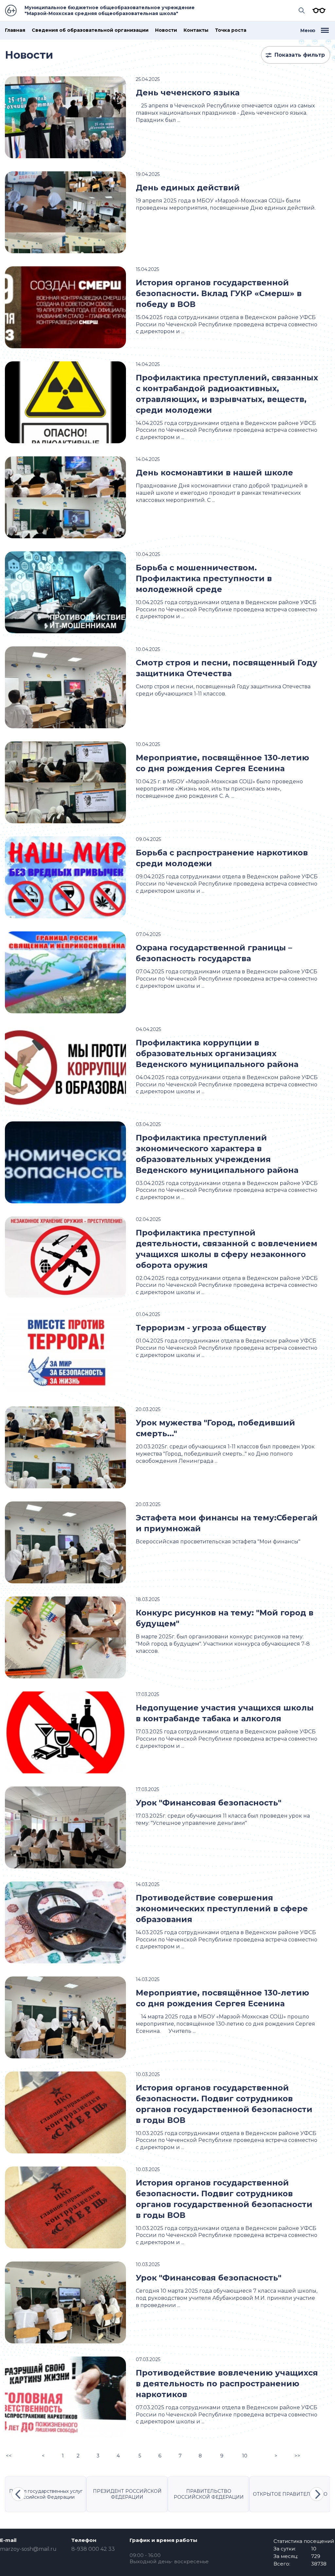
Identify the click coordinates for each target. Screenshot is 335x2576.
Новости (166, 30)
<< (9, 2456)
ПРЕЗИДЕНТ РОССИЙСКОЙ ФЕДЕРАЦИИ (127, 2494)
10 (245, 2456)
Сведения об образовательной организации (90, 30)
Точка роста (231, 30)
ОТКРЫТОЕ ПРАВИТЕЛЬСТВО (290, 2494)
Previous (18, 2494)
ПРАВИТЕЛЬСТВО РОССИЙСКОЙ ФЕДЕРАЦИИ (209, 2494)
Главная (15, 30)
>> (297, 2456)
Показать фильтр (300, 55)
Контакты (196, 30)
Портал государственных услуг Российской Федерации (46, 2494)
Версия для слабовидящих (317, 10)
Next (317, 2494)
